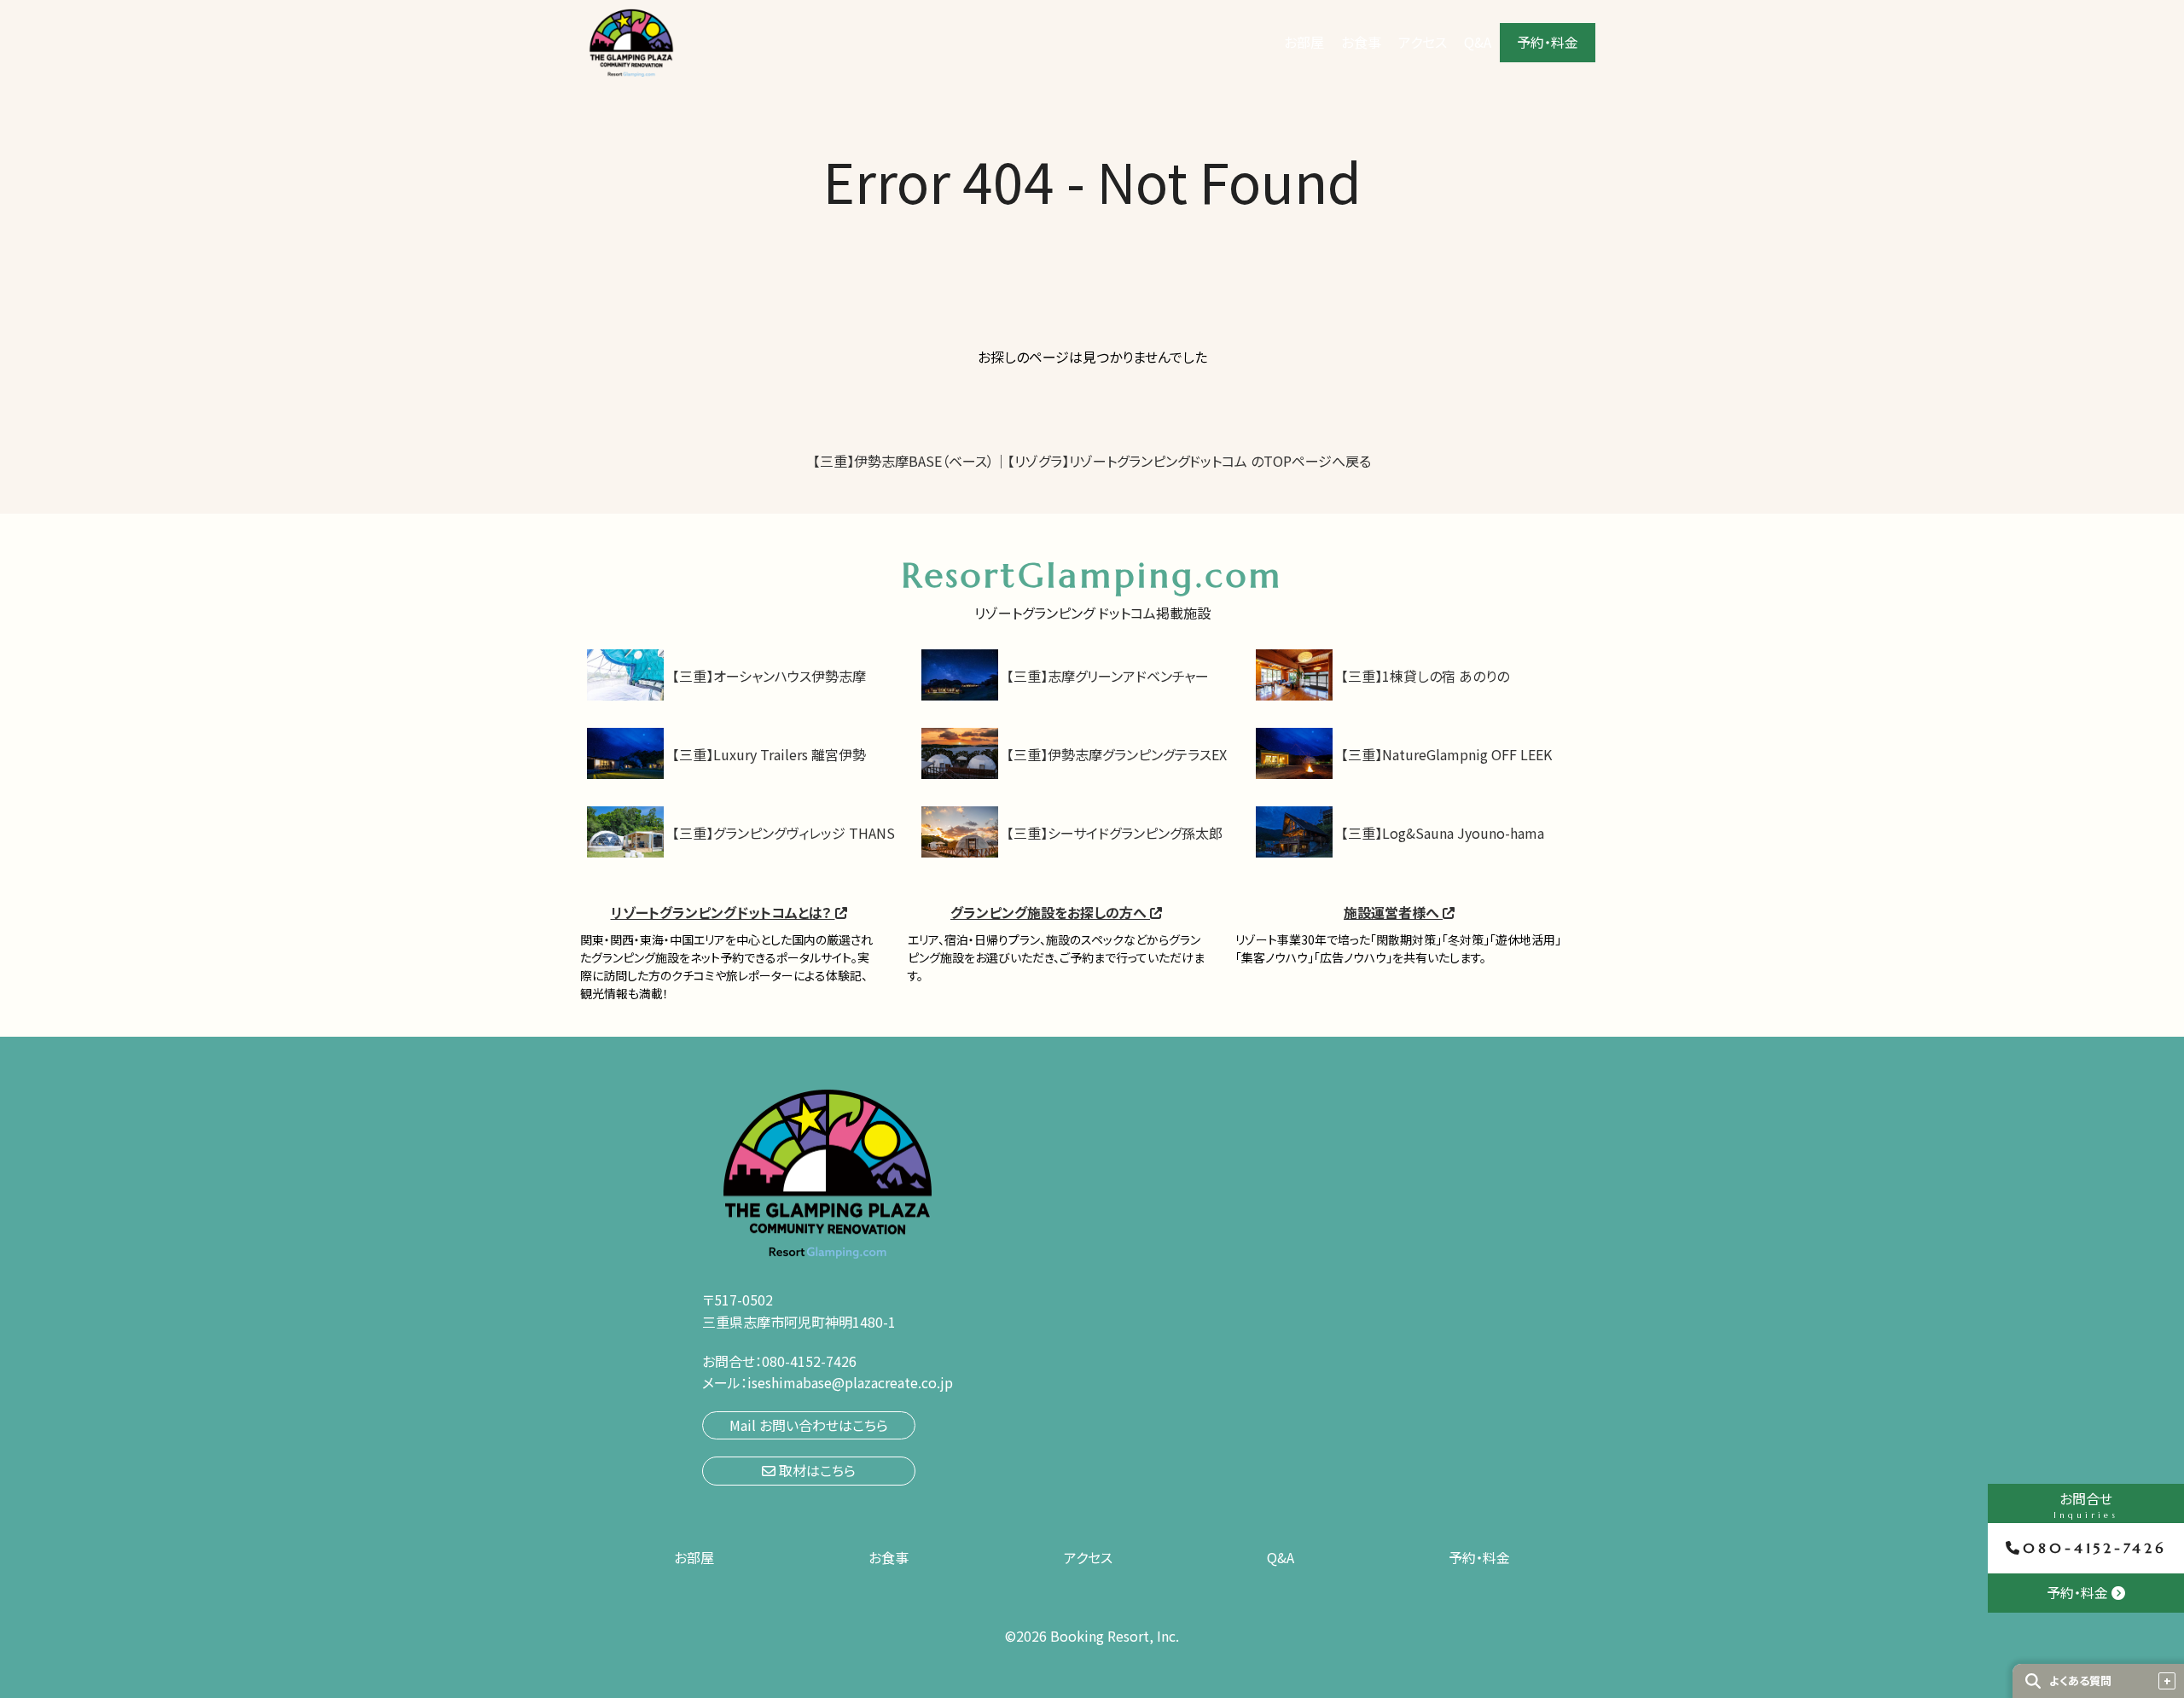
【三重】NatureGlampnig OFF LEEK (1446, 754)
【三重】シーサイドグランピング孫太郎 (1115, 833)
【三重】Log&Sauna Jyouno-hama (1443, 833)
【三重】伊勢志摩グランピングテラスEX (1117, 754)
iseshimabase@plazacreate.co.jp (850, 1382)
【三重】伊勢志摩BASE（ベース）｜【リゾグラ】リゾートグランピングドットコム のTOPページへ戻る (1092, 461)
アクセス (1423, 42)
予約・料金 (1548, 42)
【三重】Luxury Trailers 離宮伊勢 (769, 754)
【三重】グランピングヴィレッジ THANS (784, 833)
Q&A (1478, 42)
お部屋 (1304, 42)
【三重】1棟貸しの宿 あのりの (1425, 676)
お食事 (1361, 42)
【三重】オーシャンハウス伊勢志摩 (769, 676)
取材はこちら (816, 1470)
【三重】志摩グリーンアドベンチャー (1108, 676)
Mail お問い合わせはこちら (809, 1425)
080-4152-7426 (2095, 1548)
